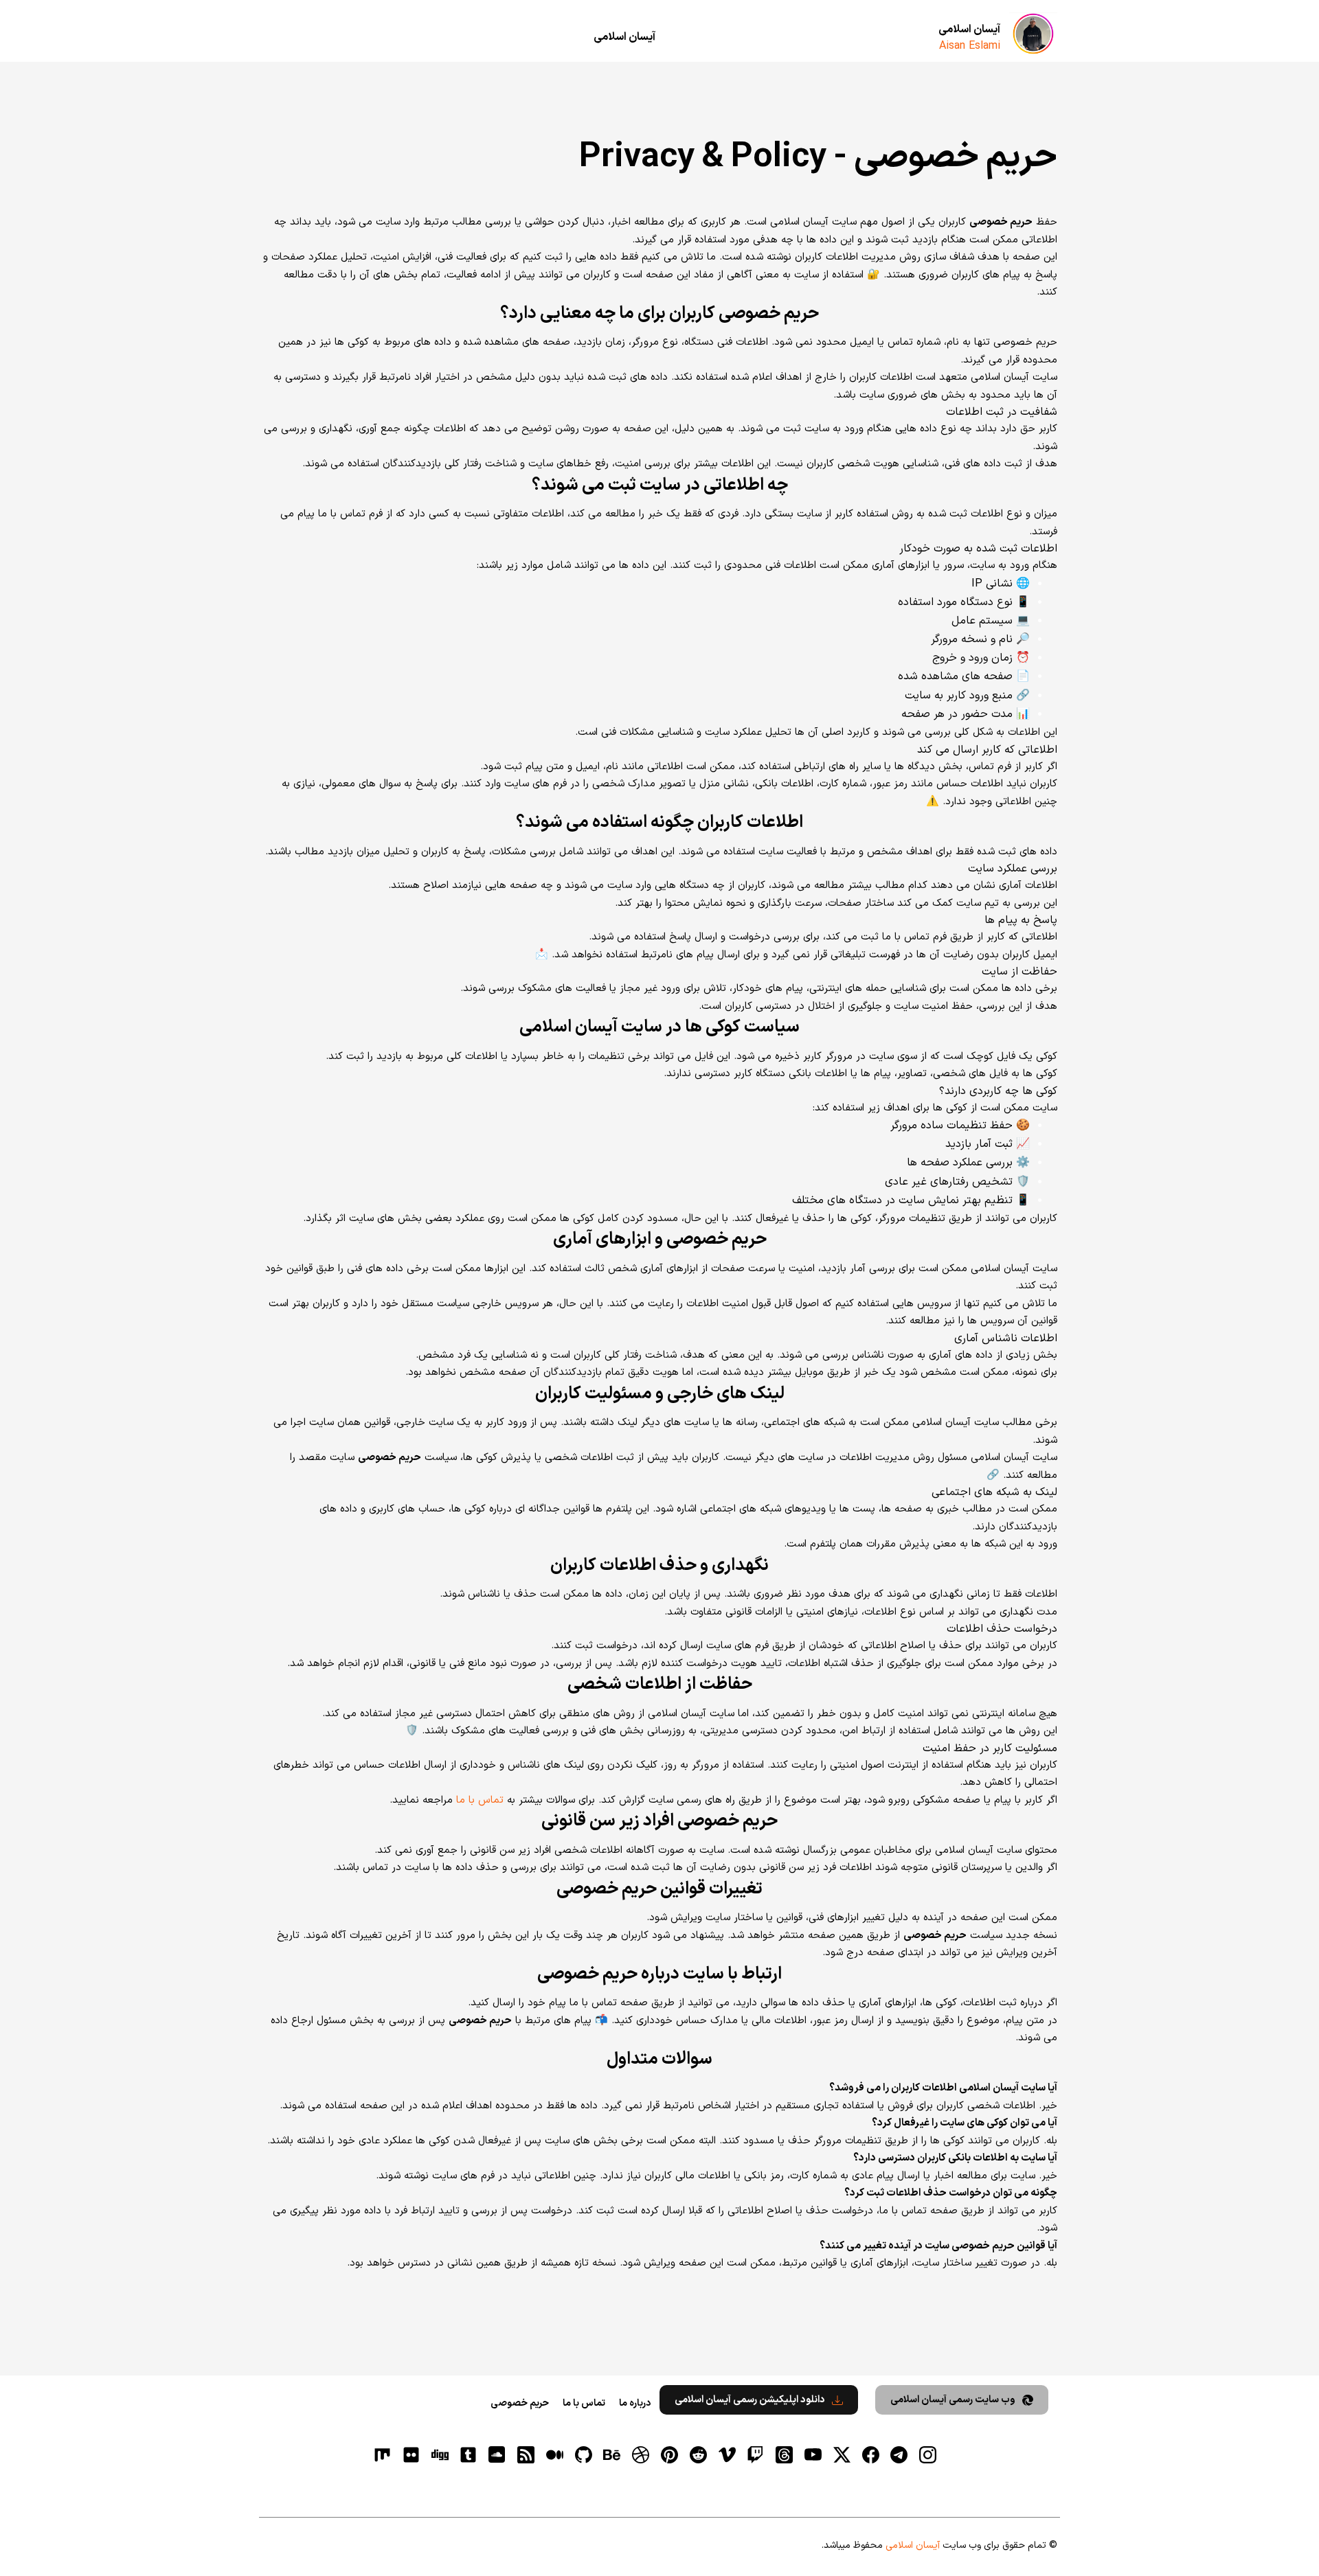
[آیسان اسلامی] (1033, 34)
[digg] (440, 2455)
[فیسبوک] (870, 2455)
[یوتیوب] (813, 2455)
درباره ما (635, 2403)
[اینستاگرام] (928, 2455)
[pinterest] (670, 2455)
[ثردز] (785, 2455)
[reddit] (698, 2455)
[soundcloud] (497, 2455)
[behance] (612, 2455)
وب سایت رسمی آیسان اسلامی (953, 2400)
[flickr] (411, 2455)
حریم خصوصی (520, 2403)
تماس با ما (480, 1800)
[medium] (554, 2455)
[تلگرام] (899, 2455)
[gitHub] (583, 2455)
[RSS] (526, 2455)
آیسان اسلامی (969, 30)
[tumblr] (469, 2455)
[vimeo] (727, 2455)
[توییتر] (842, 2455)
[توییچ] (756, 2455)
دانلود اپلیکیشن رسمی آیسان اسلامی (750, 2400)
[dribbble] (641, 2455)
